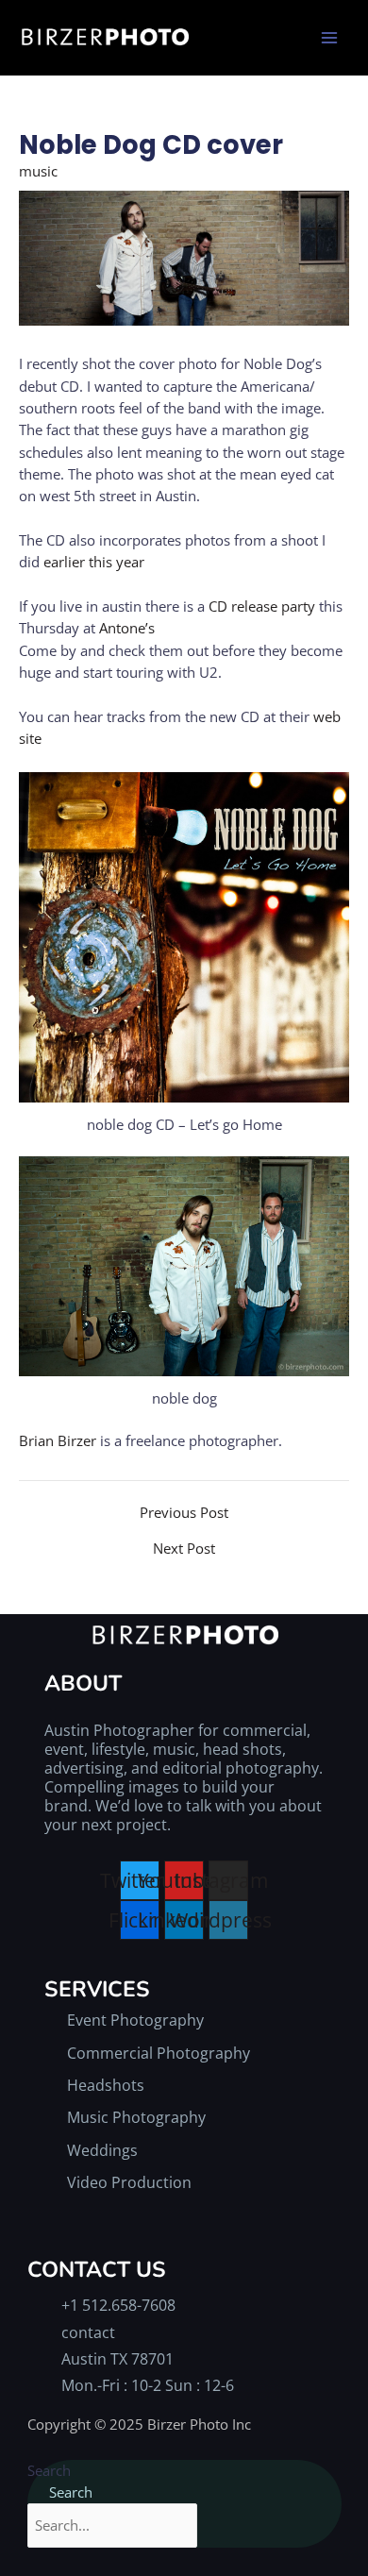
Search (49, 2470)
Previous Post (184, 1513)
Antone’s (127, 628)
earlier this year (94, 562)
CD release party (262, 606)
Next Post (184, 1549)
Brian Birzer (58, 1440)
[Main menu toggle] (329, 38)
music (38, 171)
